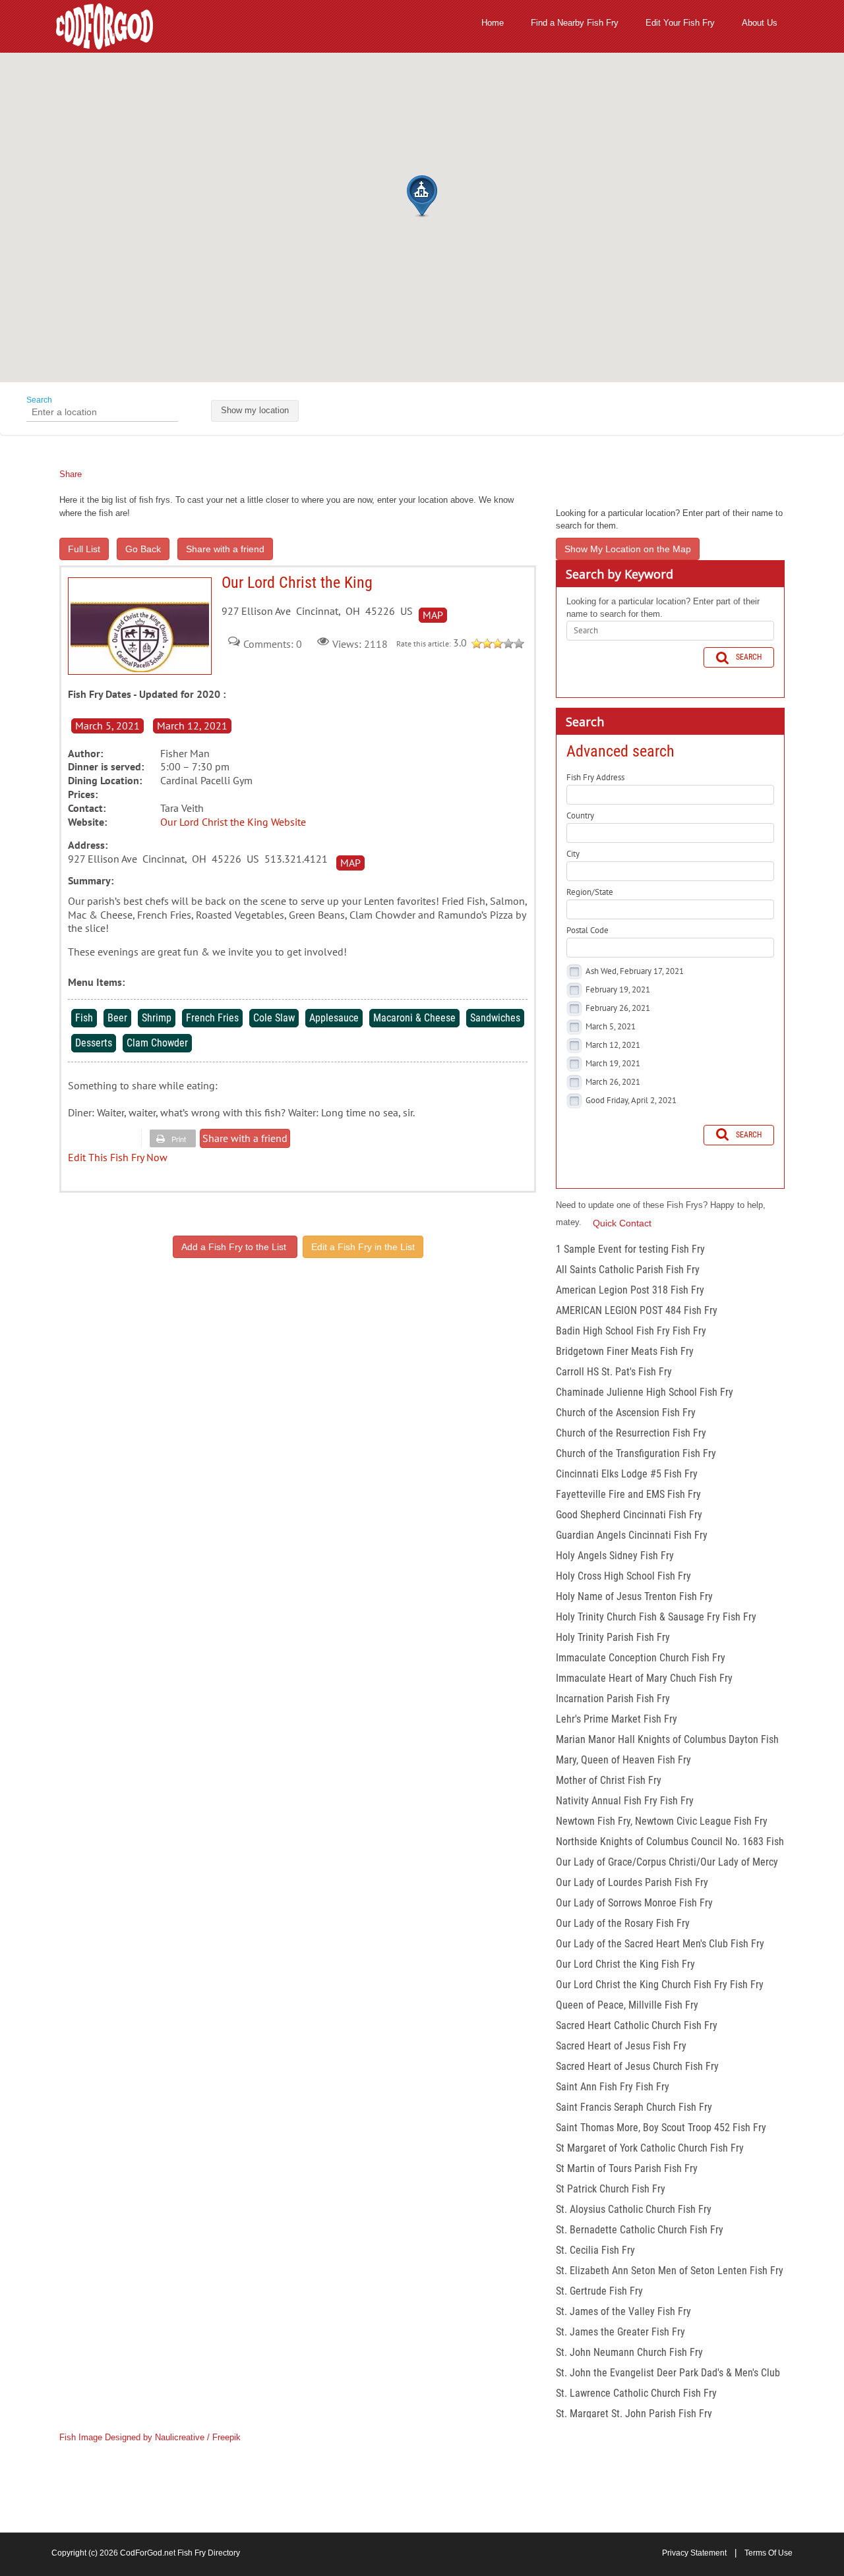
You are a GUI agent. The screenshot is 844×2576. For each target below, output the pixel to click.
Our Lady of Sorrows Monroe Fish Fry (634, 1903)
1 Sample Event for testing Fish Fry (630, 1249)
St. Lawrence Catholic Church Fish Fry (636, 2393)
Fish (84, 1018)
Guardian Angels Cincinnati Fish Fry (632, 1535)
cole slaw (274, 1018)
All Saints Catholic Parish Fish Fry (628, 1270)
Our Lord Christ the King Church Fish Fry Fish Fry (660, 1985)
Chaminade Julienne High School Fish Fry (645, 1392)
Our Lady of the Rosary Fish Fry (623, 1923)
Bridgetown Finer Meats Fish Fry (625, 1351)
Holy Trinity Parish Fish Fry (613, 1637)
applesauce (334, 1018)
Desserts (94, 1043)
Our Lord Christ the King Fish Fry (625, 1964)
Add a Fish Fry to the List (235, 1247)
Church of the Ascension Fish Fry (626, 1413)
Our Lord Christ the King (140, 626)
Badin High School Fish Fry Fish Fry (631, 1331)
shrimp (157, 1018)
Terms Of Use (769, 2553)
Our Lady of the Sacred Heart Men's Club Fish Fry (660, 1944)
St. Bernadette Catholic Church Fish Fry (640, 2230)
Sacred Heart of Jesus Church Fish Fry (637, 2066)
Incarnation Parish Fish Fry (613, 1699)
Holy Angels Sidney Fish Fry (615, 1556)
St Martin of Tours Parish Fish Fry (627, 2168)
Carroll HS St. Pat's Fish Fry (614, 1372)
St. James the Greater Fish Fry (620, 2332)
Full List (84, 549)
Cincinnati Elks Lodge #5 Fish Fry (627, 1474)
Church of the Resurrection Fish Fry (631, 1433)
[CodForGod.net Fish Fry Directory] (105, 25)
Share (71, 474)
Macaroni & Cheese (414, 1018)
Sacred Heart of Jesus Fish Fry (621, 2046)
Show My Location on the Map (628, 549)
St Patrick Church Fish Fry (611, 2189)
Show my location (255, 410)
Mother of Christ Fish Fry (609, 1780)
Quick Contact (622, 1223)
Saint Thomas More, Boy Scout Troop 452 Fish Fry (661, 2128)
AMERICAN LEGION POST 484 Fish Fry (637, 1310)
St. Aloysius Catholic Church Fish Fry (634, 2209)
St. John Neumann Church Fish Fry (629, 2352)
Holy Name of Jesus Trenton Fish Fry (634, 1596)
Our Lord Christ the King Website (233, 822)
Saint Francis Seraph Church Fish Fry (634, 2107)
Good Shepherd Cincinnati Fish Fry (629, 1515)
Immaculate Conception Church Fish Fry (641, 1658)
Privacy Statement (694, 2553)
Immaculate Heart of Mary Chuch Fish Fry (644, 1678)
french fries (212, 1018)
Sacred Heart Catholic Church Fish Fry (637, 2025)
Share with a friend (225, 549)
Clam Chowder (157, 1043)
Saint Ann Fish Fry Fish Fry (613, 2087)
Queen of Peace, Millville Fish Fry (627, 2005)
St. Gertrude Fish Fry (599, 2291)
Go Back (143, 549)
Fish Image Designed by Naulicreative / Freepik (150, 2437)
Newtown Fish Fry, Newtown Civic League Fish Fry (662, 1821)
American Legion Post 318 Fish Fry (630, 1290)
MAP (433, 615)
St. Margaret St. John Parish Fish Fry (634, 2414)
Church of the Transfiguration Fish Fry (636, 1453)
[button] (422, 196)
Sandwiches (495, 1018)
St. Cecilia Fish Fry (595, 2250)
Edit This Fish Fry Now (118, 1157)
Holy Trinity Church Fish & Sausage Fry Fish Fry (656, 1617)
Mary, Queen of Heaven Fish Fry (623, 1760)
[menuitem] (493, 23)
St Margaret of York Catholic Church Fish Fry (650, 2148)
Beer (117, 1018)
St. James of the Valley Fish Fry (623, 2311)
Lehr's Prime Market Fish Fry (617, 1719)
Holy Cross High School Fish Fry (623, 1576)
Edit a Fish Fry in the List (363, 1247)
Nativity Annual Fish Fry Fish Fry (625, 1801)
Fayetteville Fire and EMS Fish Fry (628, 1494)
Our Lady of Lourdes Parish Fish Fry (632, 1882)
